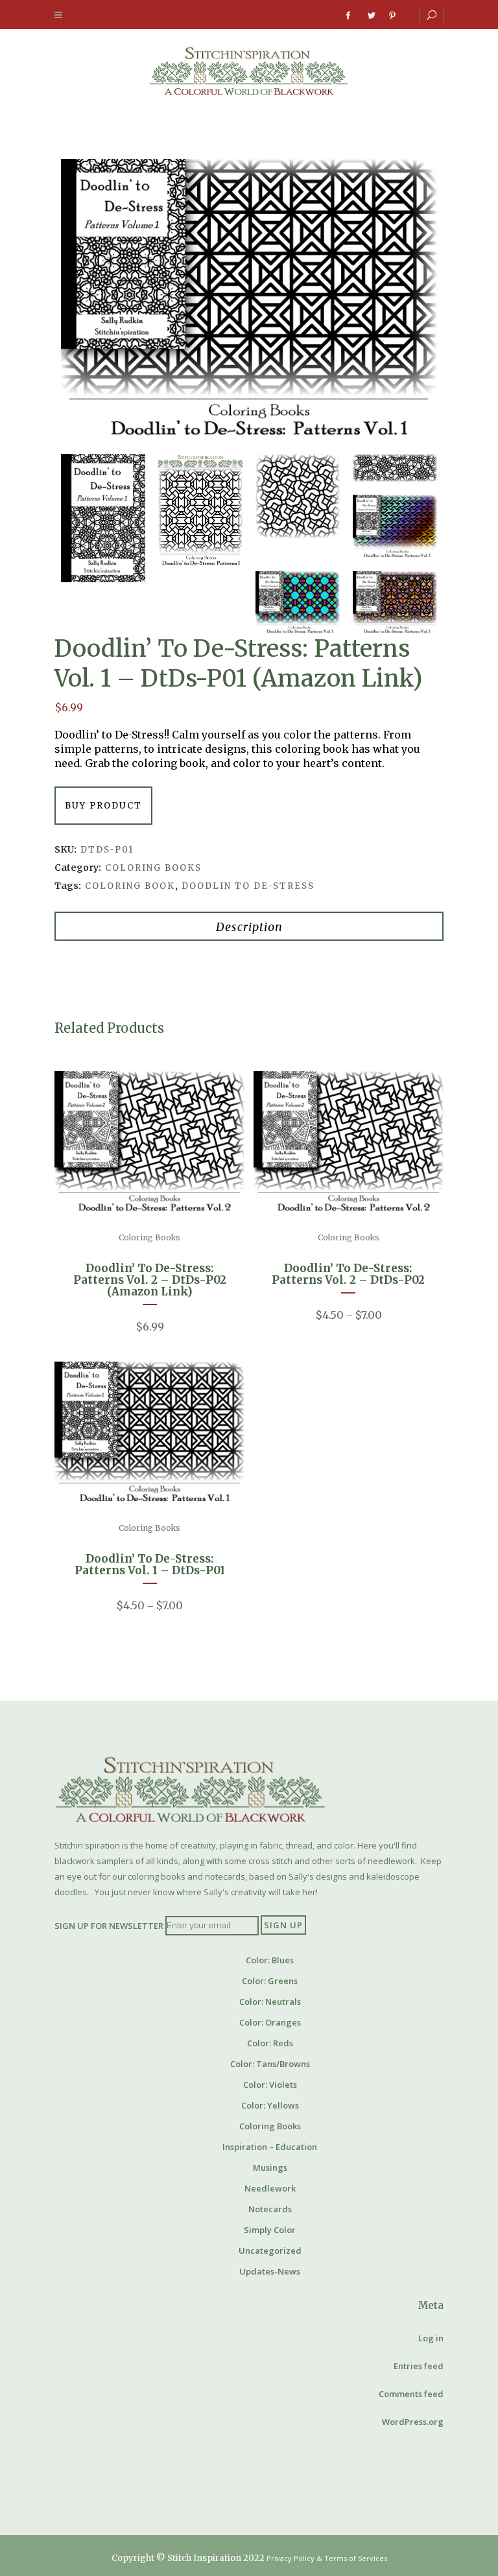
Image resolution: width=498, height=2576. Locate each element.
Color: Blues (270, 1960)
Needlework (270, 2188)
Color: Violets (270, 2085)
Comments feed (411, 2394)
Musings (270, 2168)
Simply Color (270, 2230)
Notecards (270, 2209)
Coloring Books (153, 868)
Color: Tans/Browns (270, 2064)
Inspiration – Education (270, 2147)
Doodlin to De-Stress (248, 886)
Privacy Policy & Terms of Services (327, 2558)
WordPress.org (413, 2422)
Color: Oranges (270, 2022)
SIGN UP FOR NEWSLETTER (109, 1925)
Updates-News (270, 2271)
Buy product (103, 806)
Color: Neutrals (270, 2002)
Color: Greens (270, 1981)
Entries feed (419, 2366)
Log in (431, 2338)
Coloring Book (130, 886)
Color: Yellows (270, 2105)
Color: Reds (270, 2043)
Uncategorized (270, 2251)
